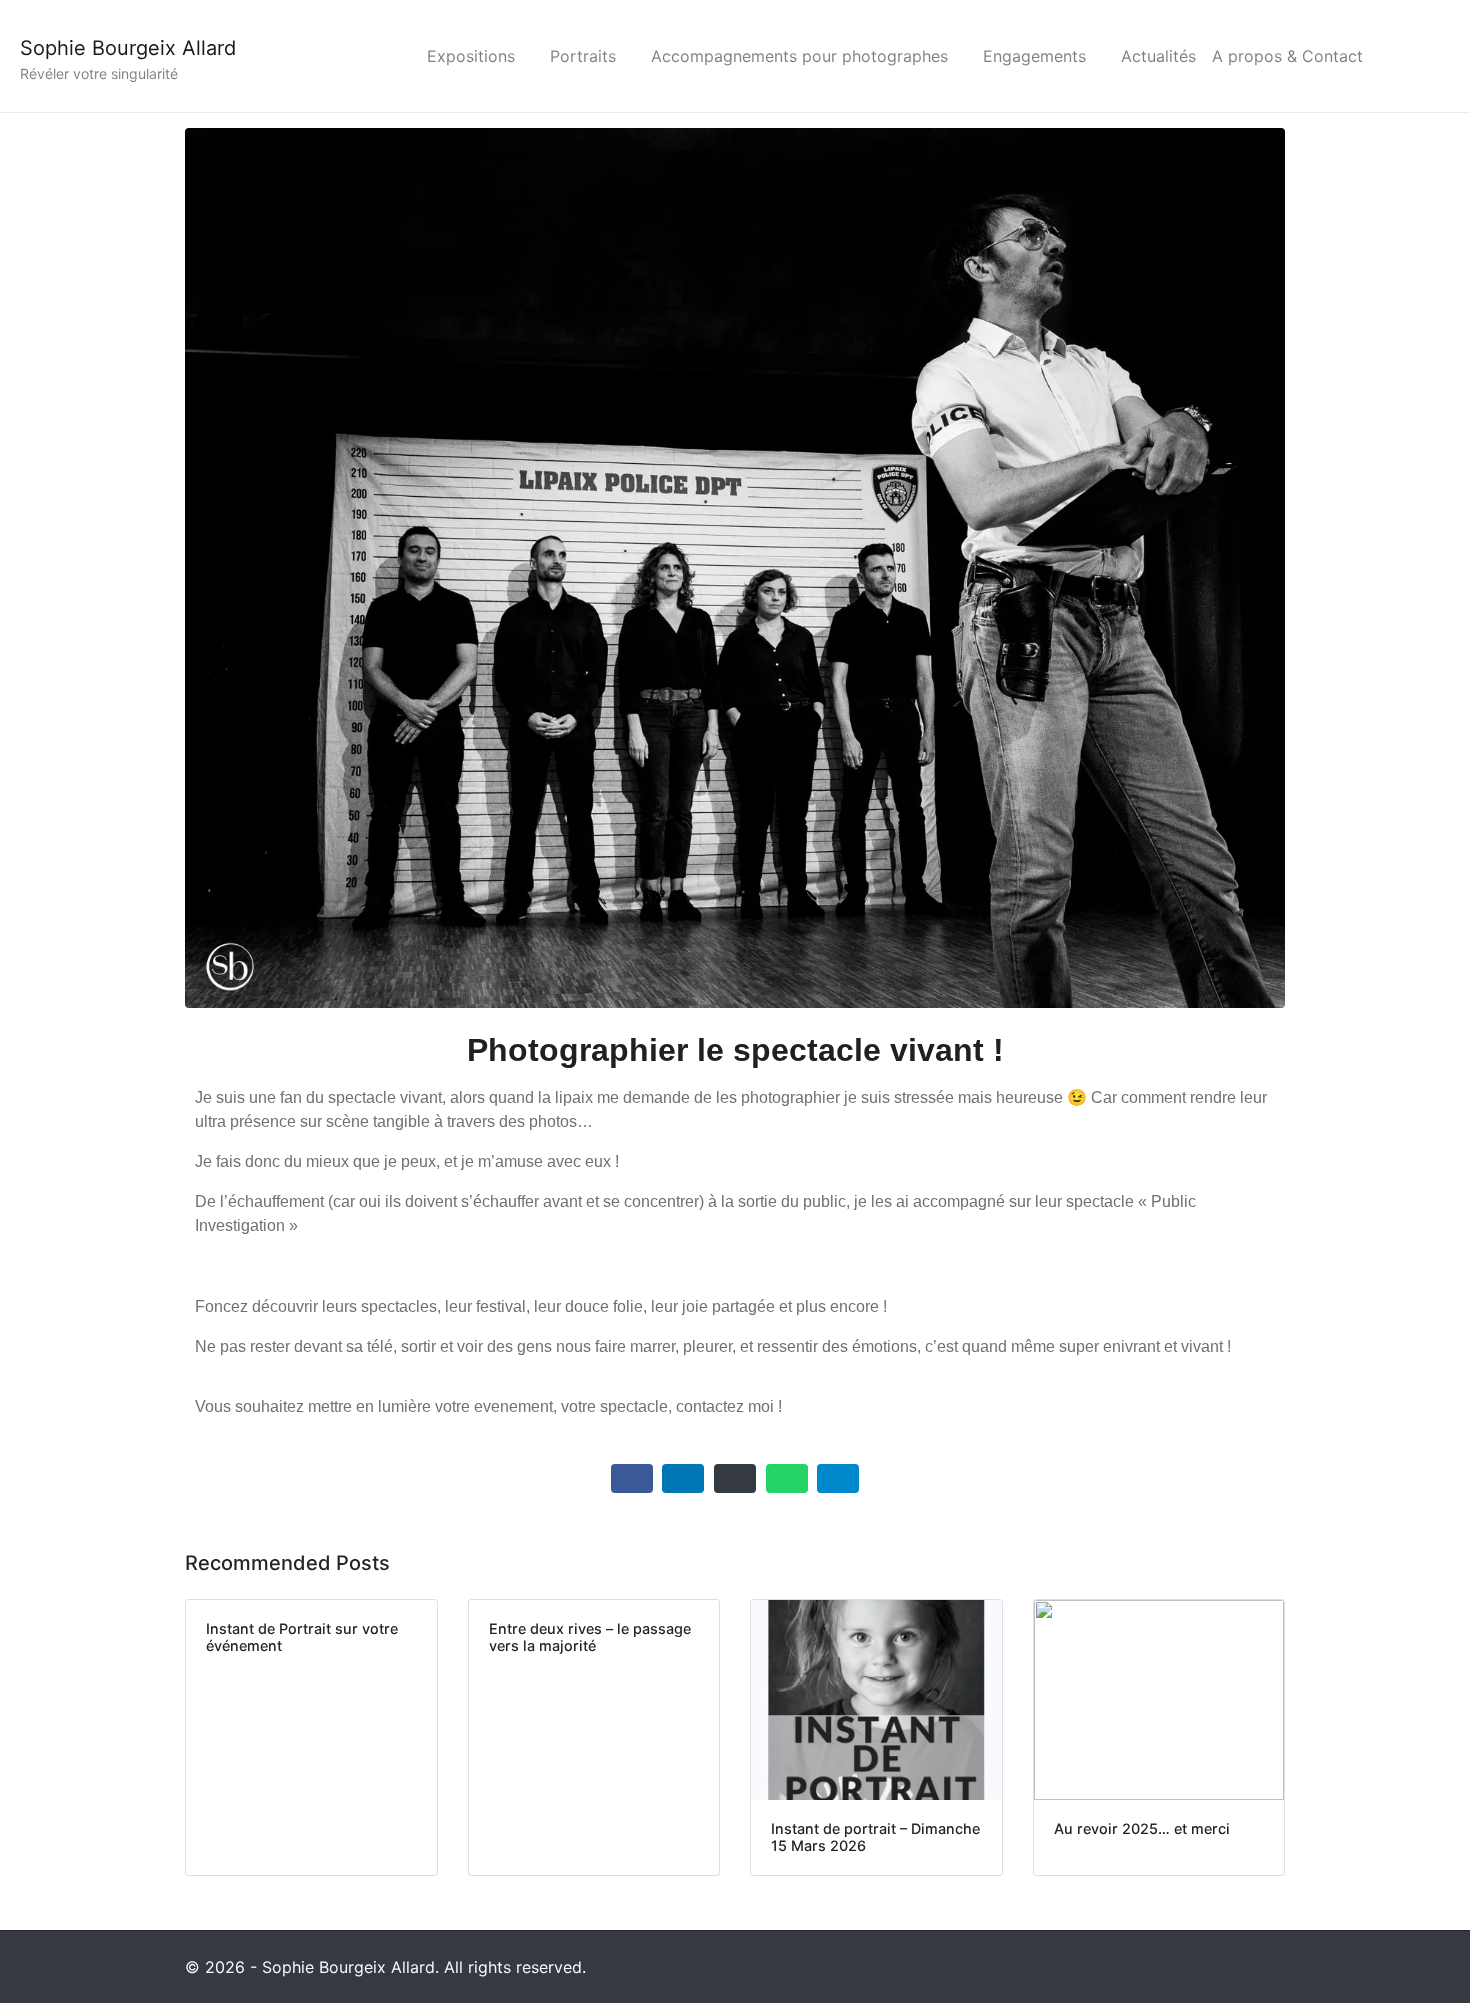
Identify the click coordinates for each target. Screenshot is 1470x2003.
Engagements (1034, 56)
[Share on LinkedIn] (683, 1478)
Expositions (471, 56)
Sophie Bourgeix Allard (128, 48)
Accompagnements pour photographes (799, 56)
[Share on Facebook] (632, 1478)
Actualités (1158, 56)
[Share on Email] (735, 1478)
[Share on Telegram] (838, 1478)
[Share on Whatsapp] (787, 1478)
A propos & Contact (1287, 56)
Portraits (583, 56)
